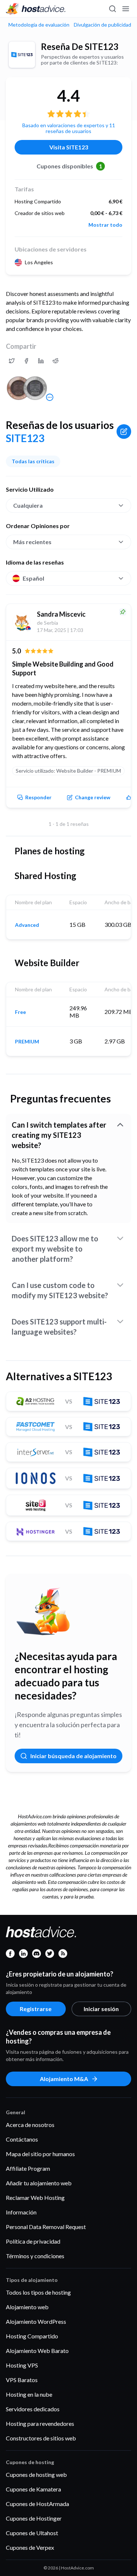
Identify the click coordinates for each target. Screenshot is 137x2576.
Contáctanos (22, 2139)
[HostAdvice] (36, 9)
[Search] (112, 9)
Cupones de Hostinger (34, 2518)
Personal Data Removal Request (46, 2227)
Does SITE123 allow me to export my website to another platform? (55, 1249)
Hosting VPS (22, 2365)
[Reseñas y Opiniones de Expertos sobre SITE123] (12, 361)
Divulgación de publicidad (102, 25)
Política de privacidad (33, 2241)
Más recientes (32, 542)
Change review (93, 797)
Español (33, 578)
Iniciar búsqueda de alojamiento (73, 1756)
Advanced (27, 925)
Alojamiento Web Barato (37, 2351)
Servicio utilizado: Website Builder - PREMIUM (68, 771)
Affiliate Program (28, 2168)
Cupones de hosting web (36, 2474)
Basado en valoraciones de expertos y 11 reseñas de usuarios (69, 128)
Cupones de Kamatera (33, 2489)
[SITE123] (22, 55)
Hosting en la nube (29, 2394)
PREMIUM (27, 1042)
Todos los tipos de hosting (38, 2292)
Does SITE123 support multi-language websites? (59, 1327)
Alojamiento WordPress (36, 2321)
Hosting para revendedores (40, 2423)
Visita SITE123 (69, 147)
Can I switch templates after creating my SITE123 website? (59, 1135)
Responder (38, 797)
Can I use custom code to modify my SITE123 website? (60, 1290)
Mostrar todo (105, 225)
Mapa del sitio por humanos (40, 2154)
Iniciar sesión (101, 2009)
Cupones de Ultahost (32, 2533)
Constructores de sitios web (41, 2438)
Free (20, 1012)
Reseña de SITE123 (80, 46)
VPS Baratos (22, 2380)
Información (21, 2212)
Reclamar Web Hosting (35, 2198)
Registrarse (36, 2009)
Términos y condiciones (35, 2256)
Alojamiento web (27, 2307)
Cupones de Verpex (30, 2547)
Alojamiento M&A (64, 2079)
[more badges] (50, 397)
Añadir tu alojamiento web (39, 2183)
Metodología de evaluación (39, 25)
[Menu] (125, 9)
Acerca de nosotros (30, 2125)
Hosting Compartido (32, 2336)
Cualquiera (28, 505)
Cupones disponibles (69, 166)
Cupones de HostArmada (37, 2504)
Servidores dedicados (33, 2409)
